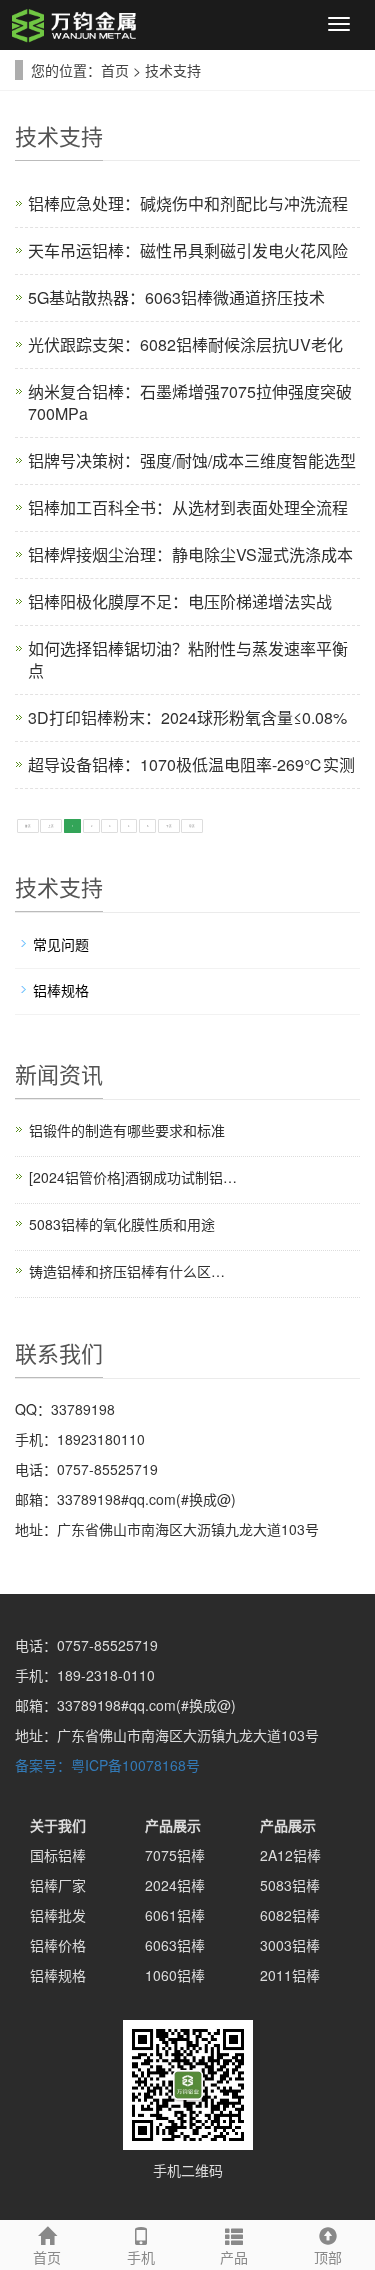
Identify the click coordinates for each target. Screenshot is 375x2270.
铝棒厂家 (58, 1885)
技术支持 (173, 70)
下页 (169, 826)
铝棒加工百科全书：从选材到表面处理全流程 (188, 507)
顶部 (328, 2257)
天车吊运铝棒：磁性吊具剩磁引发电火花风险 (188, 250)
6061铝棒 (175, 1915)
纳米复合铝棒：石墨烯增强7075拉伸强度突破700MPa (190, 402)
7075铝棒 (175, 1855)
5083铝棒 (290, 1885)
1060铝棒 (175, 1975)
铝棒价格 (58, 1945)
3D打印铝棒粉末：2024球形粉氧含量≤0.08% (187, 717)
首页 (115, 70)
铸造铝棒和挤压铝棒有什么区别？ (133, 1271)
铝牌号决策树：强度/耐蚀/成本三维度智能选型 (192, 460)
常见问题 (61, 944)
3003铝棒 (290, 1945)
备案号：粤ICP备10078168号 (107, 1765)
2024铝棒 (175, 1885)
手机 (141, 2257)
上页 (51, 826)
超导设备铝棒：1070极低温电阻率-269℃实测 (191, 764)
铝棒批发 (58, 1915)
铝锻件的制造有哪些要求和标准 (127, 1130)
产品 (234, 2257)
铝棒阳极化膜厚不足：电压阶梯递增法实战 (180, 601)
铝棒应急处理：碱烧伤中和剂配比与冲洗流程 (188, 203)
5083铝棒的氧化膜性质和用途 (122, 1224)
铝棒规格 (61, 990)
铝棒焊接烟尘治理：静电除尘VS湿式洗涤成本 (190, 554)
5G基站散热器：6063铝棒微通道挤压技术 (176, 297)
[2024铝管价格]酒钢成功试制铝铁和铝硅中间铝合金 (133, 1177)
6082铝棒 (290, 1915)
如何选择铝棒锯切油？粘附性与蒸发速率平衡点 (188, 659)
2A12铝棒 (290, 1855)
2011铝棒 (290, 1975)
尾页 (192, 826)
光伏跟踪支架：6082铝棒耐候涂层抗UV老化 (185, 344)
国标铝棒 (58, 1855)
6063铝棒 (175, 1945)
